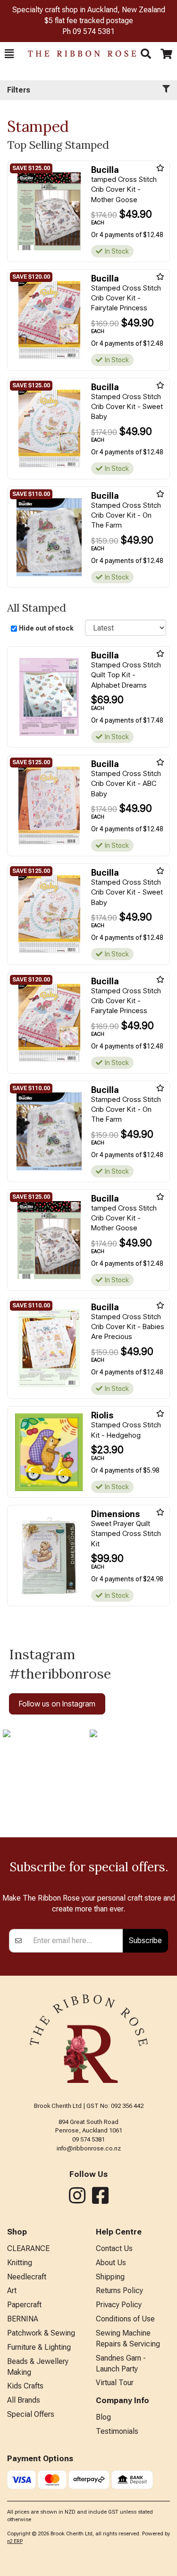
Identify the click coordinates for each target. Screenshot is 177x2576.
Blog (103, 2417)
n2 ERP (15, 2541)
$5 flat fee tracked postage (89, 21)
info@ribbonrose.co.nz (89, 2148)
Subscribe (145, 1940)
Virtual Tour (115, 2383)
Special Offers (31, 2414)
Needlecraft (27, 2277)
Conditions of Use (125, 2319)
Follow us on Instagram (57, 1704)
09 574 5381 (94, 31)
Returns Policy (119, 2290)
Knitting (20, 2263)
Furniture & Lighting (39, 2347)
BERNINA (23, 2319)
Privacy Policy (119, 2305)
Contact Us (114, 2248)
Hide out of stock (46, 628)
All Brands (24, 2400)
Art (12, 2290)
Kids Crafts (25, 2386)
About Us (111, 2263)
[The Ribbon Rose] (77, 54)
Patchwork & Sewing (41, 2333)
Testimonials (117, 2431)
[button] (9, 54)
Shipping (110, 2277)
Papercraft (24, 2305)
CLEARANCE (28, 2248)
